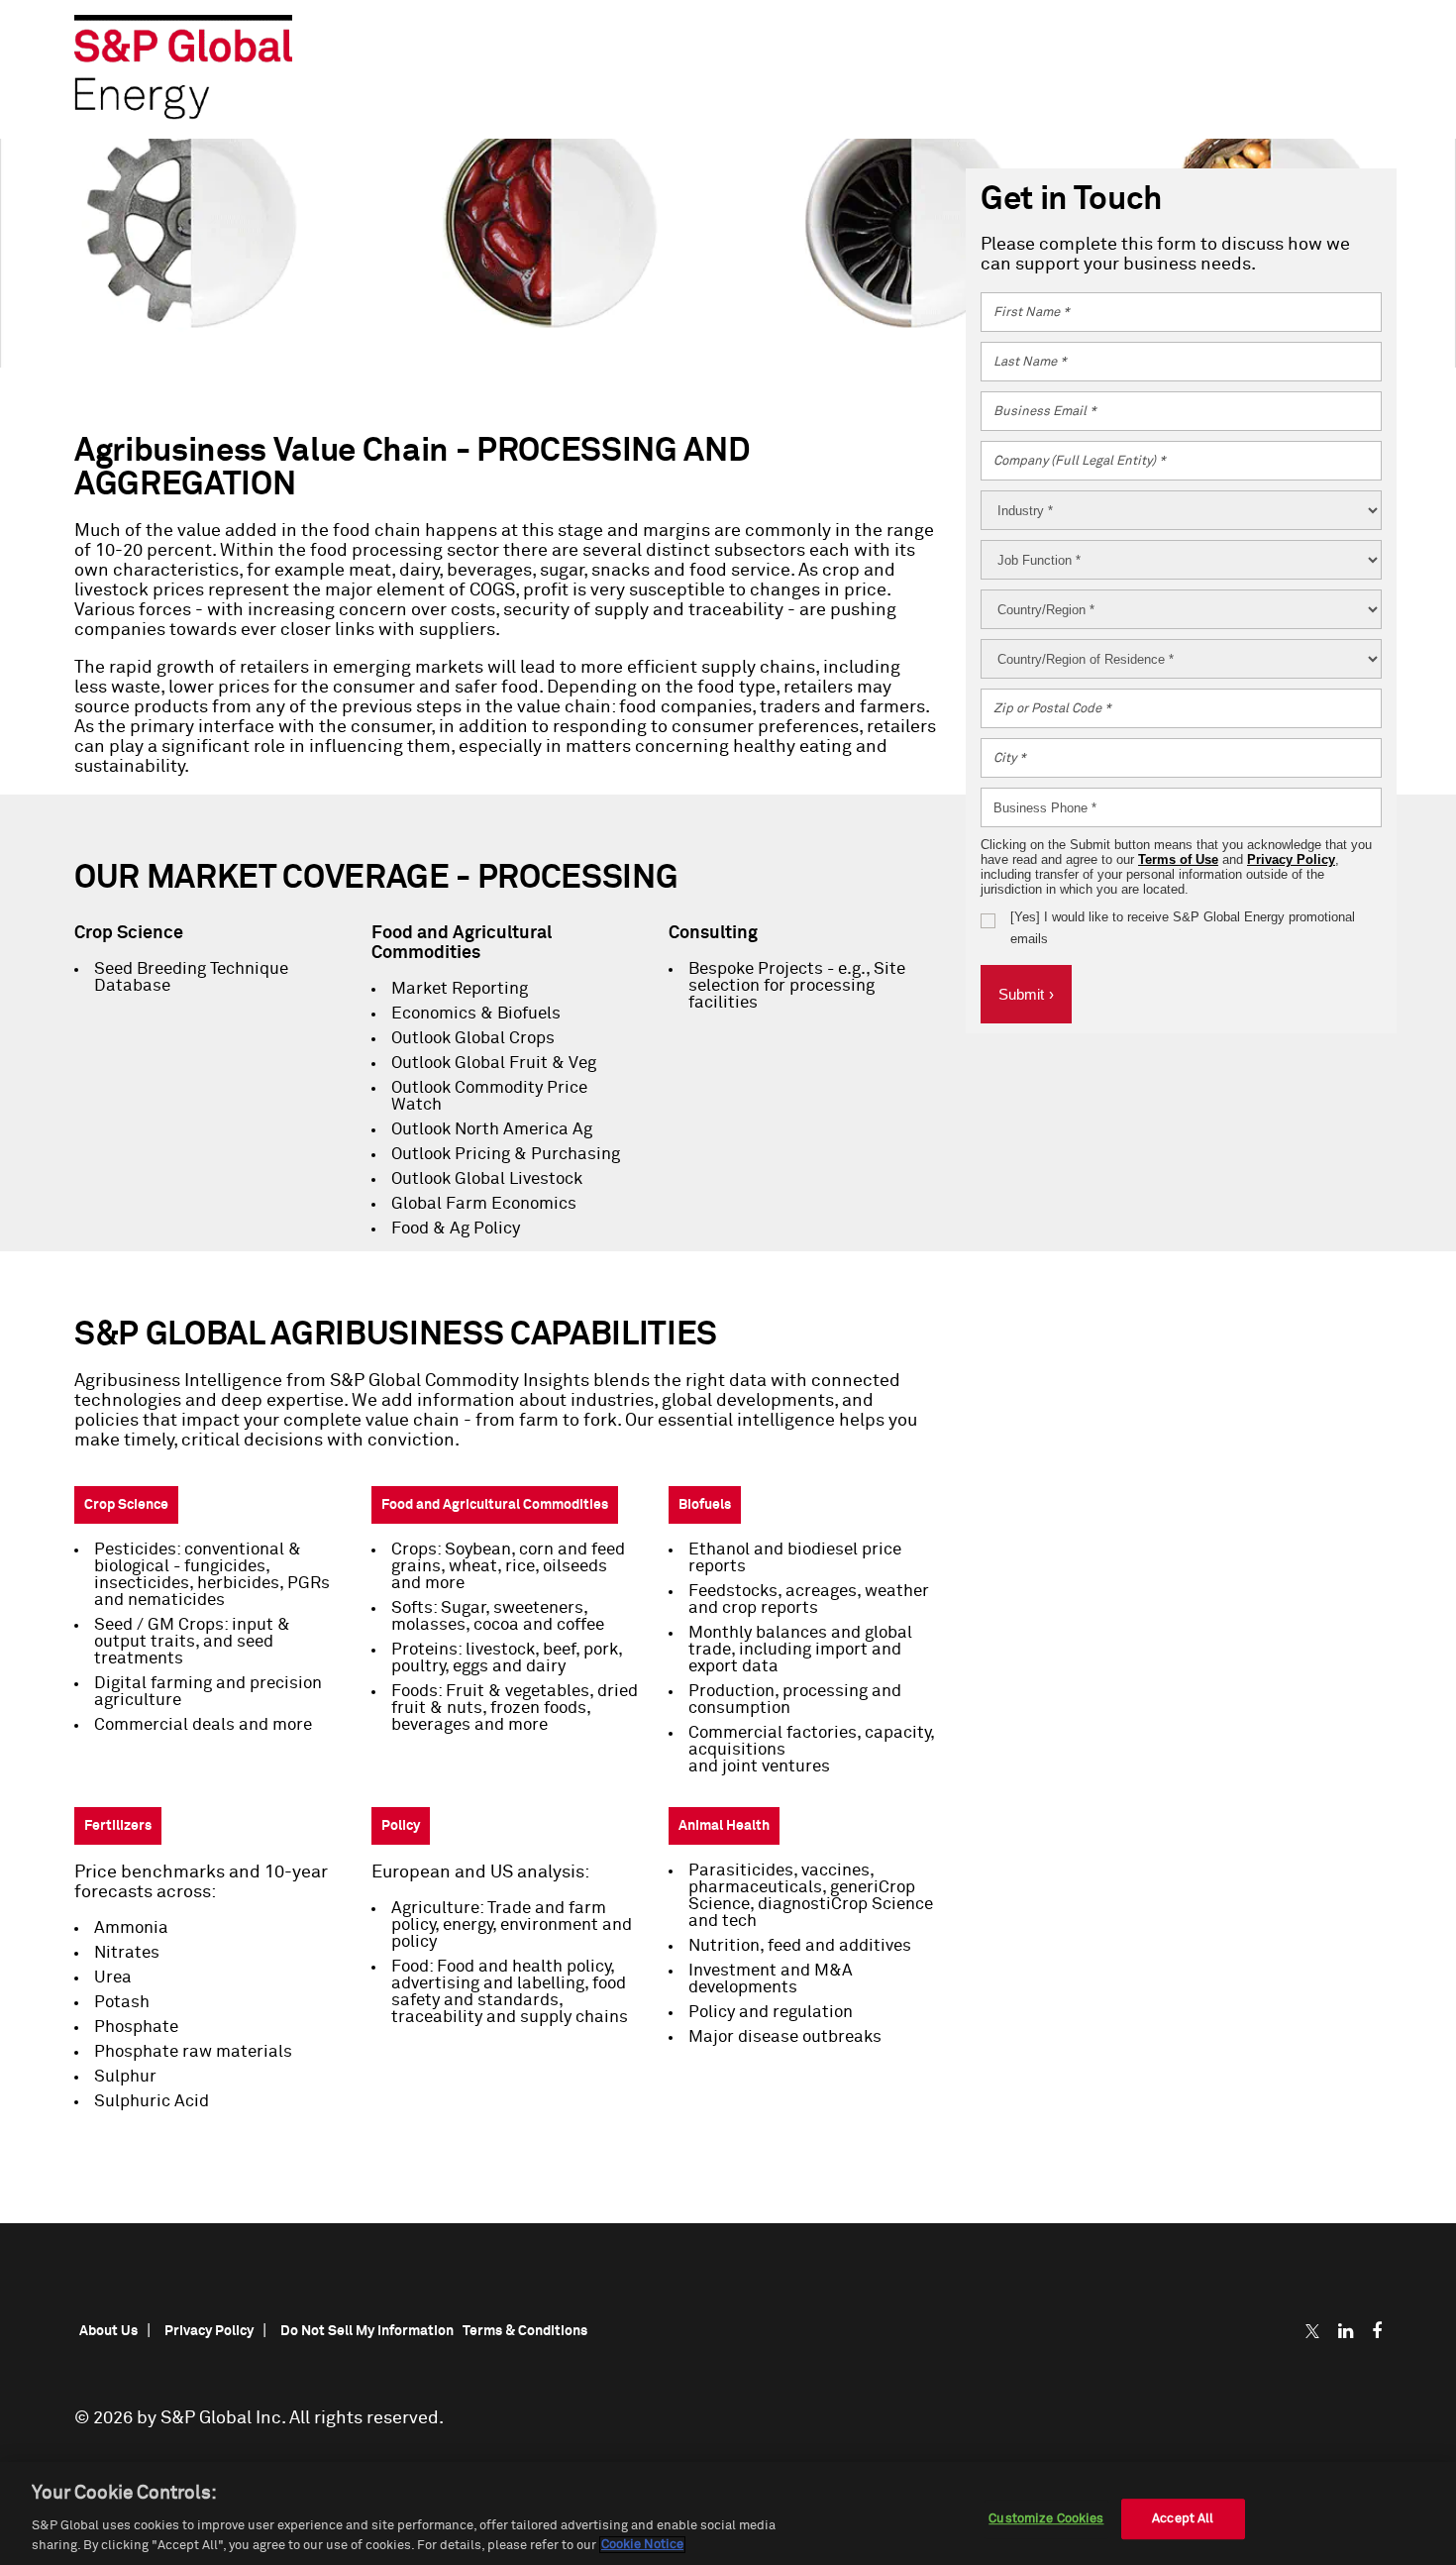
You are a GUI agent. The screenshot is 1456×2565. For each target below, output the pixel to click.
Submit (1026, 994)
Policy (401, 1826)
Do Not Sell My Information (367, 2331)
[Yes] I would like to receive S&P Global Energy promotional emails (1183, 928)
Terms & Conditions (525, 2331)
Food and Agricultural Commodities (495, 1505)
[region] (728, 2513)
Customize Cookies (1046, 2519)
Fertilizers (118, 1826)
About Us (108, 2331)
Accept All (1183, 2519)
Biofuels (705, 1505)
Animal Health (724, 1826)
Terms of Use (1178, 859)
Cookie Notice (642, 2545)
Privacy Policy (1291, 859)
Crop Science (126, 1505)
